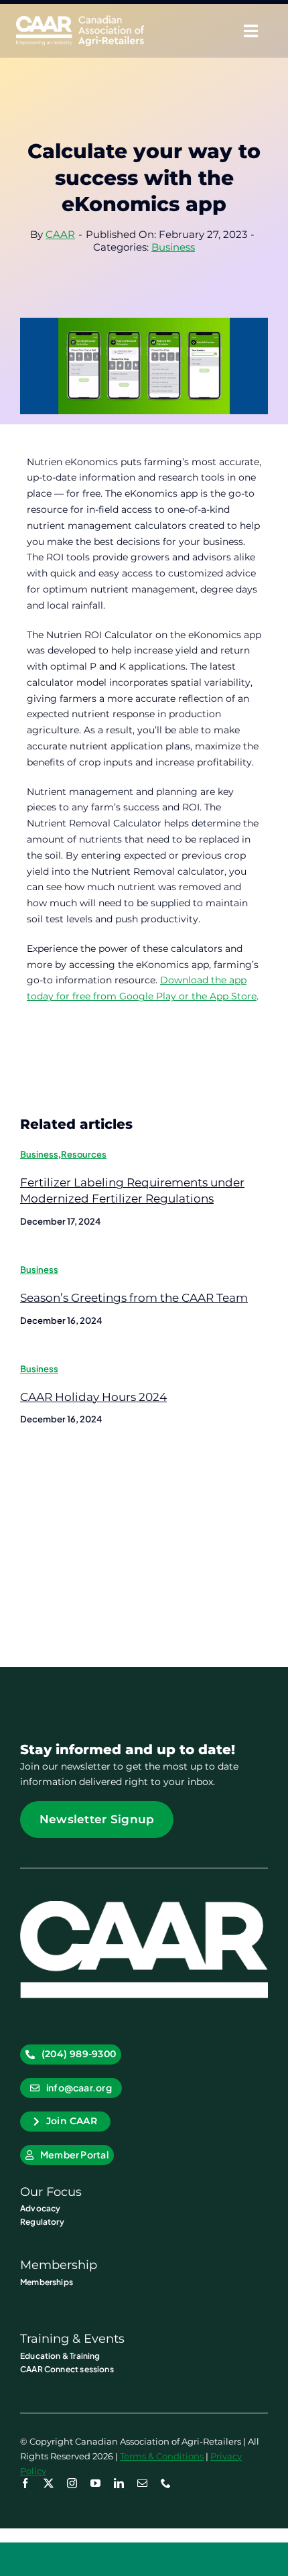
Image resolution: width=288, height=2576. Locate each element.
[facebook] (25, 2483)
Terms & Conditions (162, 2456)
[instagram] (72, 2483)
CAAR (60, 234)
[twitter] (49, 2483)
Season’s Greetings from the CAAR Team (134, 1298)
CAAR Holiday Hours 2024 (93, 1397)
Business (173, 247)
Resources (84, 1154)
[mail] (142, 2483)
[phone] (166, 2483)
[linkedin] (119, 2483)
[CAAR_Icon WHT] (144, 1906)
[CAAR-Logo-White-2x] (80, 20)
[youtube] (95, 2483)
